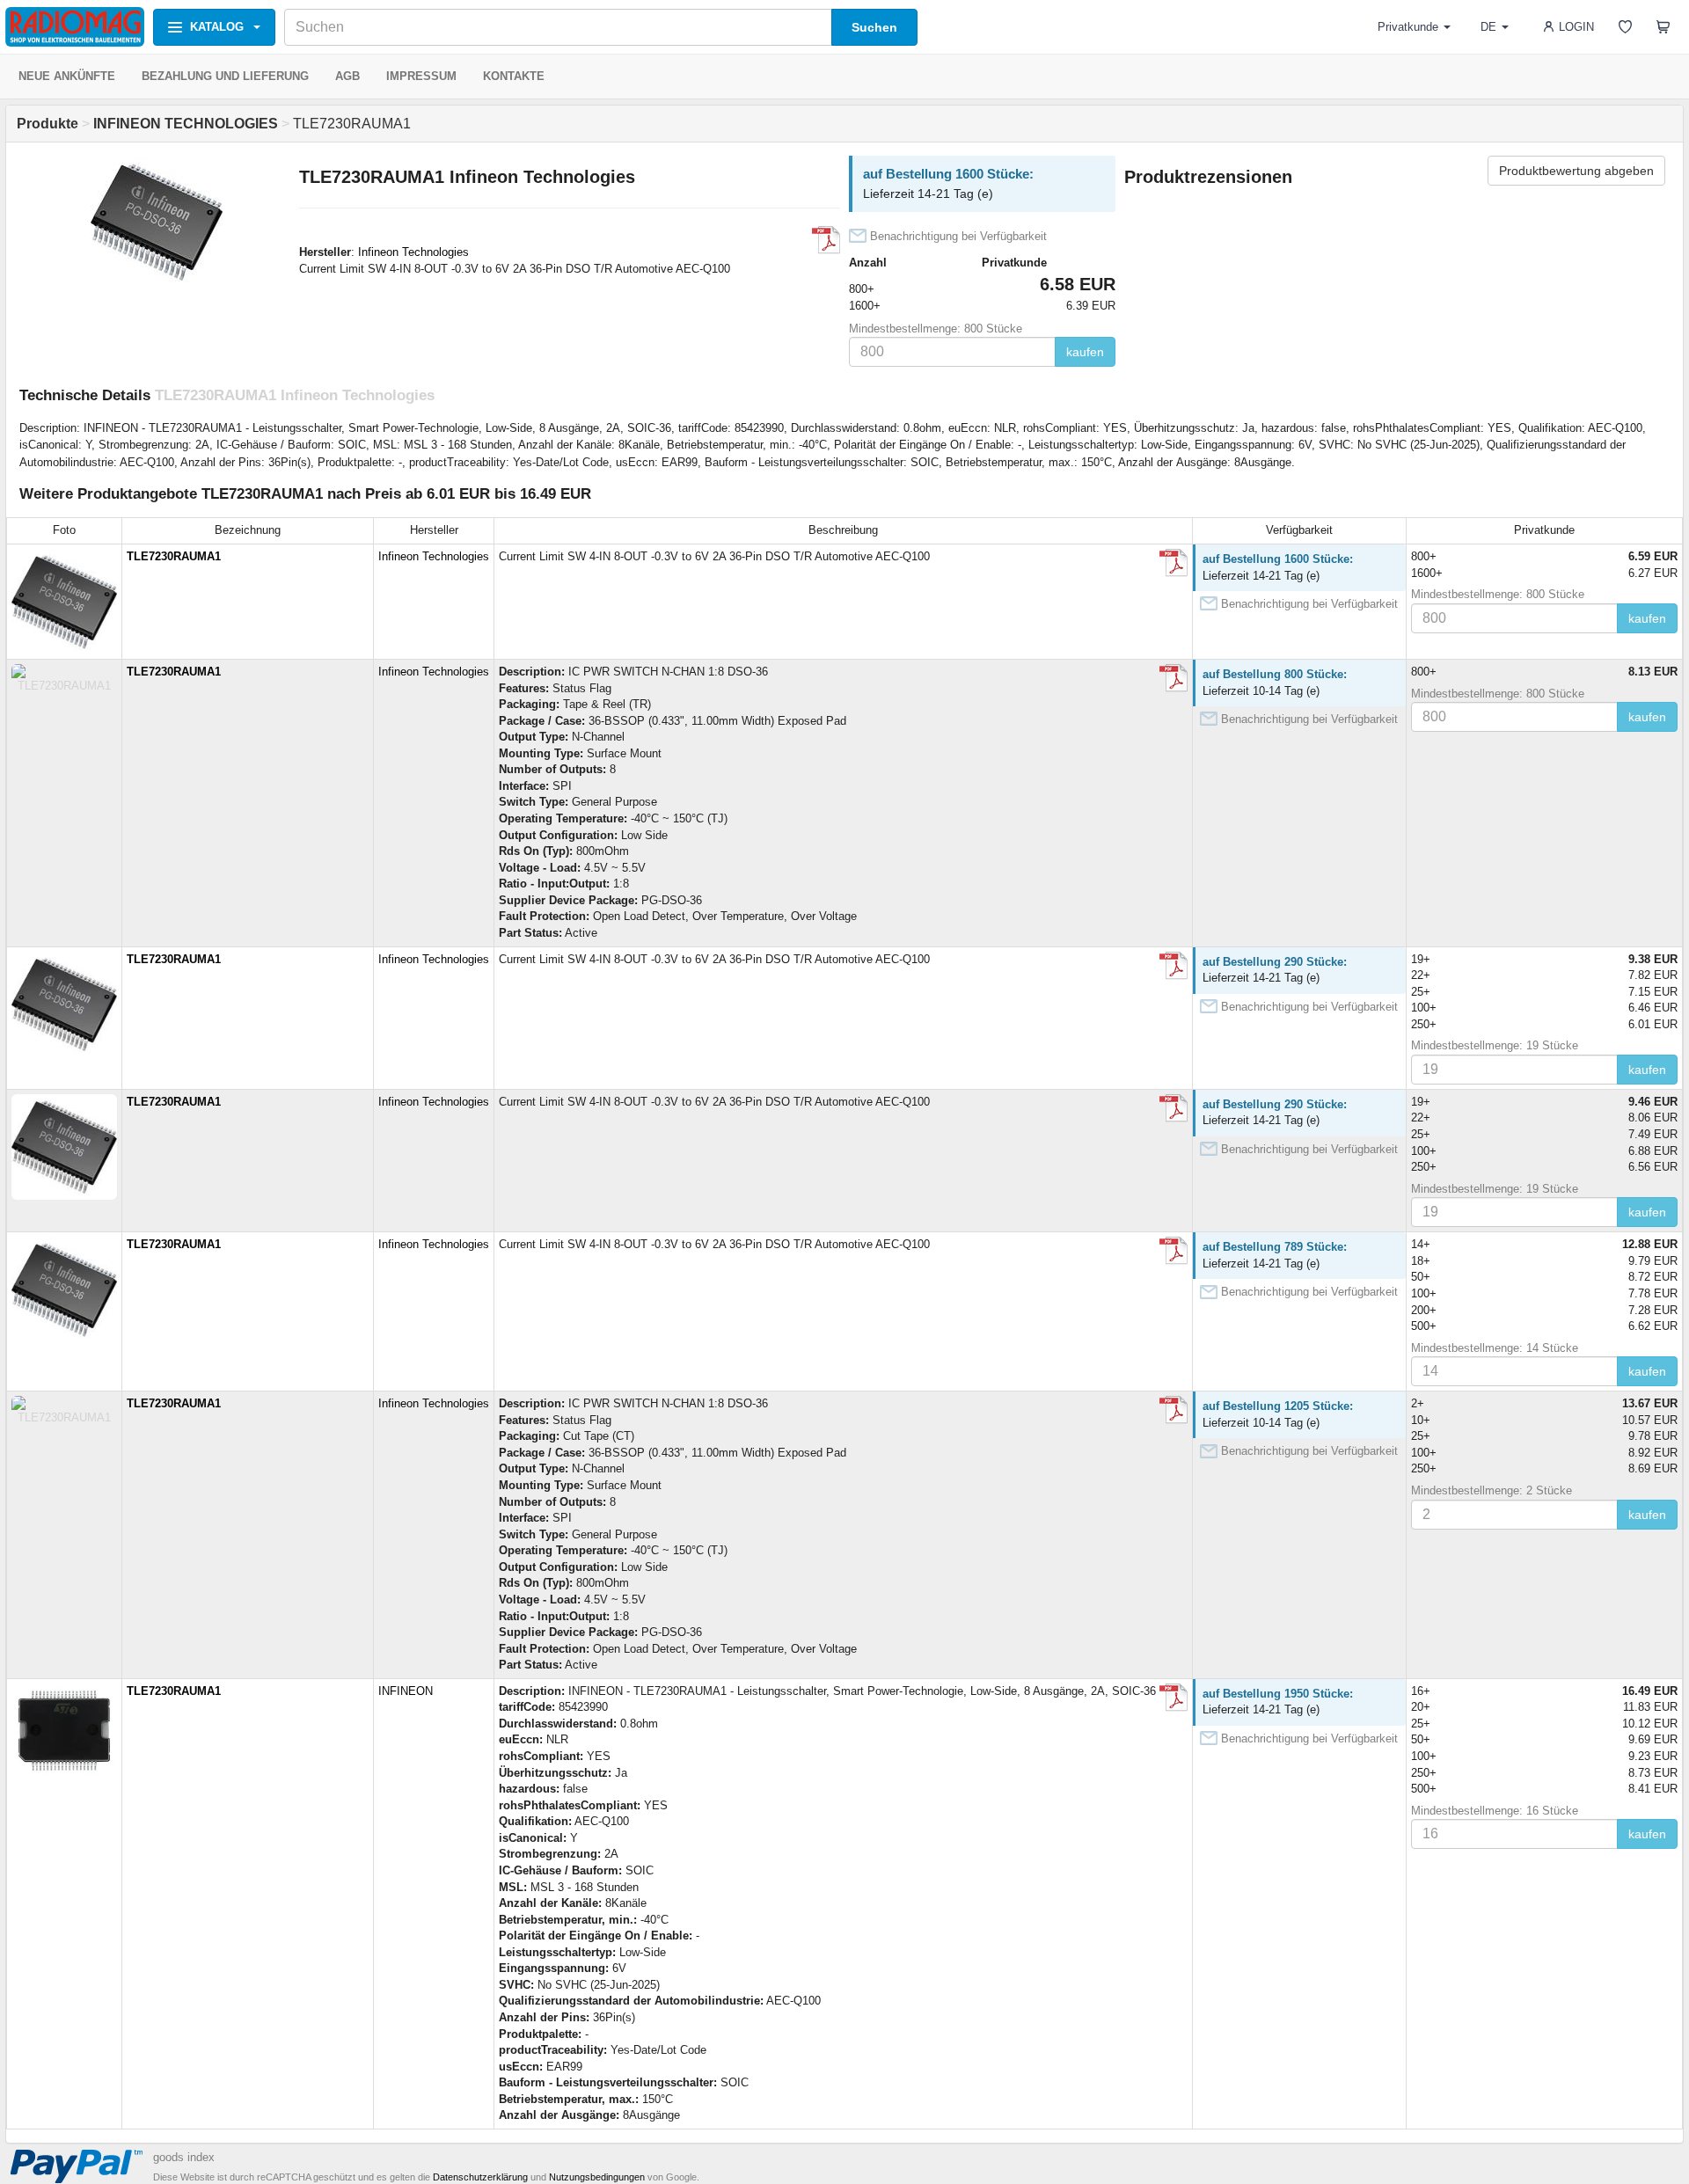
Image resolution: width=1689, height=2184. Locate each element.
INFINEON (406, 1691)
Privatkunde (1408, 27)
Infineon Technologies (413, 252)
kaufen (1085, 352)
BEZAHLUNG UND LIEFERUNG (225, 76)
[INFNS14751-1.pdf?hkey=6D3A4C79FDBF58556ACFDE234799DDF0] (1174, 1698)
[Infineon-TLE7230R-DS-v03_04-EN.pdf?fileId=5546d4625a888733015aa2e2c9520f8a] (1174, 678)
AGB (347, 76)
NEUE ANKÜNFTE (67, 76)
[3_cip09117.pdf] (826, 240)
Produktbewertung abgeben (1576, 171)
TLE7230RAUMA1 (174, 556)
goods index (184, 2157)
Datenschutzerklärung (480, 2177)
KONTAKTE (514, 76)
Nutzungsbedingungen (597, 2177)
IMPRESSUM (421, 76)
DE (1488, 27)
